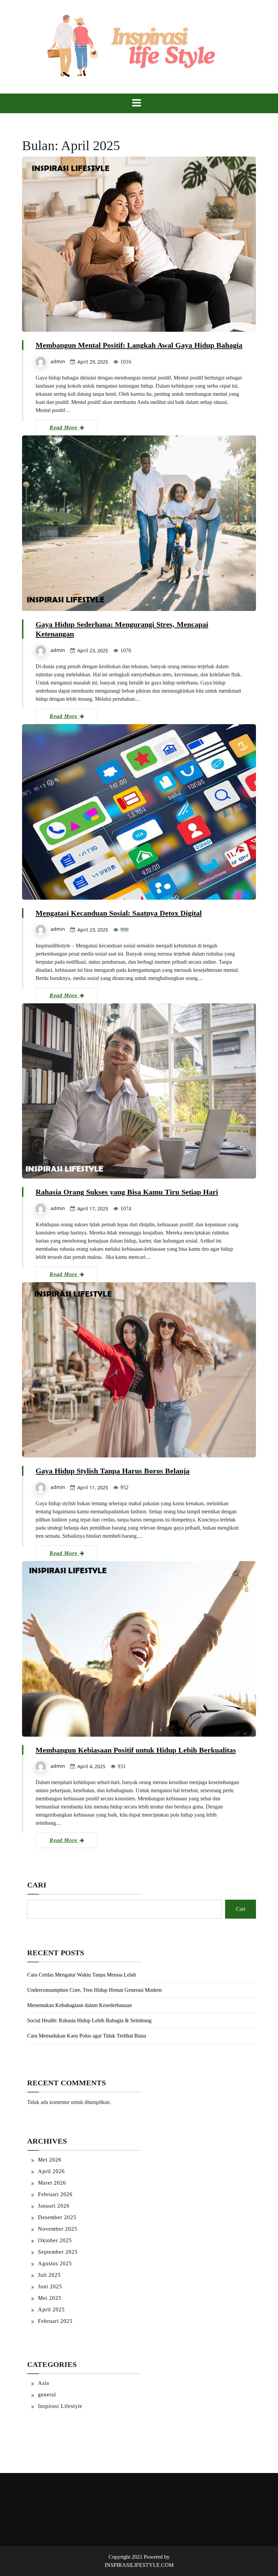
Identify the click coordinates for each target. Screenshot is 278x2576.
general (47, 2395)
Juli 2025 (49, 2275)
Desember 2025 (57, 2217)
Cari (37, 1885)
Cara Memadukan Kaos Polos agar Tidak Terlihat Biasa (87, 2036)
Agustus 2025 (55, 2263)
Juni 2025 (50, 2286)
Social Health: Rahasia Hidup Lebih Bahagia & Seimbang (89, 2020)
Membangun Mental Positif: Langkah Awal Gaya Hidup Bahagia (139, 345)
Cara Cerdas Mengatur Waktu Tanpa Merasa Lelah (82, 1975)
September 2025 (58, 2252)
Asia (44, 2383)
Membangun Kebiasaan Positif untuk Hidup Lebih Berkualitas (136, 1750)
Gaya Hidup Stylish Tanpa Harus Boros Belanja (113, 1471)
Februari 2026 (55, 2194)
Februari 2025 (55, 2321)
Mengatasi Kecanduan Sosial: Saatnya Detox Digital (119, 913)
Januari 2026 (54, 2206)
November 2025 (58, 2229)
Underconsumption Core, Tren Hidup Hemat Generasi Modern (94, 1990)
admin (58, 361)
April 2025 (51, 2309)
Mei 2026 (50, 2160)
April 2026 (51, 2171)
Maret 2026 (52, 2183)
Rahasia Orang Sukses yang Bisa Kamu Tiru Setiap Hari (127, 1192)
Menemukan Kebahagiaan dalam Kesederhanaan (80, 2005)
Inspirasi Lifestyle (60, 2406)
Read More (64, 427)
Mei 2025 (50, 2298)
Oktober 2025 (55, 2240)
